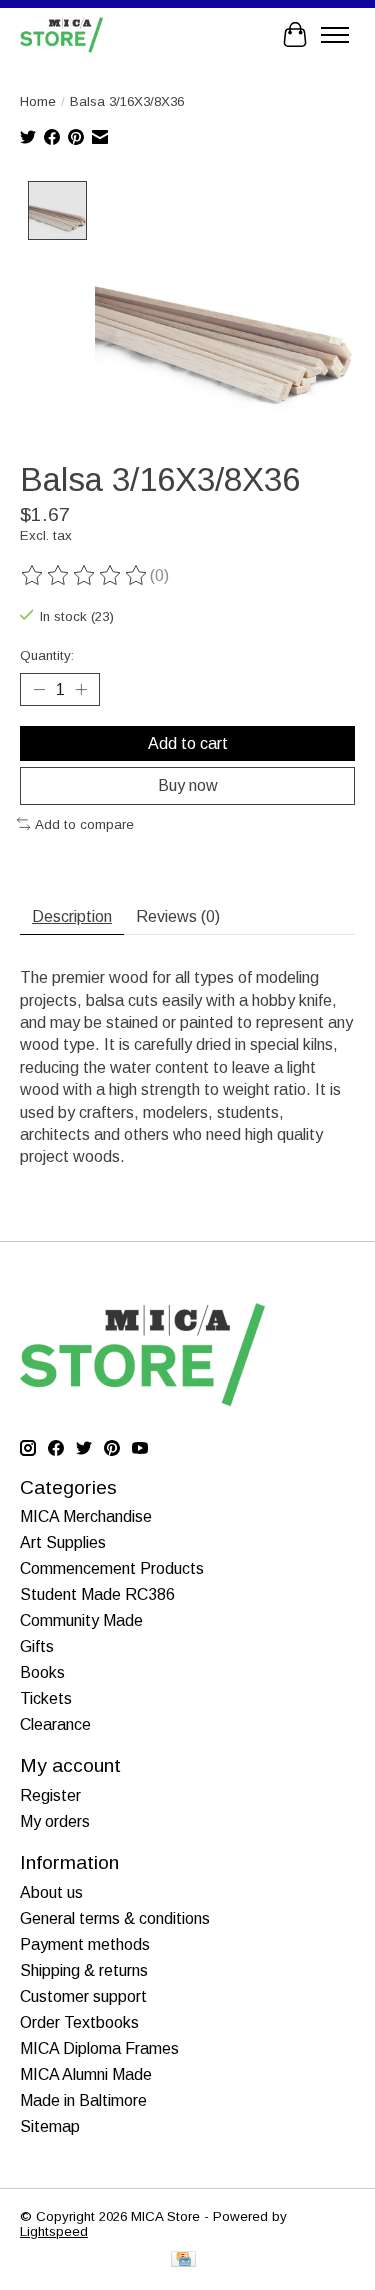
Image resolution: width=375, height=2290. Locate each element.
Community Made (81, 1620)
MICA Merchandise (86, 1516)
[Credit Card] (183, 2260)
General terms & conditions (115, 1918)
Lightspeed (54, 2231)
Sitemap (50, 2126)
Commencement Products (112, 1568)
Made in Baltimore (83, 2100)
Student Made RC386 (97, 1594)
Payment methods (85, 1944)
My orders (55, 1821)
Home (38, 101)
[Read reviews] (85, 576)
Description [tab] (72, 916)
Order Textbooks (79, 2022)
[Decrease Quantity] (39, 690)
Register (50, 1795)
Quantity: (47, 655)
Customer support (83, 1996)
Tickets (46, 1698)
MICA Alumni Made (86, 2074)
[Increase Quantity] (81, 690)
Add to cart (188, 743)
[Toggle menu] (335, 35)
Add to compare (84, 824)
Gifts (37, 1646)
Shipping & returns (84, 1970)
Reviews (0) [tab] (178, 916)
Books (42, 1672)
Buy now (188, 785)
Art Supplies (63, 1542)
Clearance (55, 1724)
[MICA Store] (61, 34)
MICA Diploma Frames (99, 2048)
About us (51, 1892)
